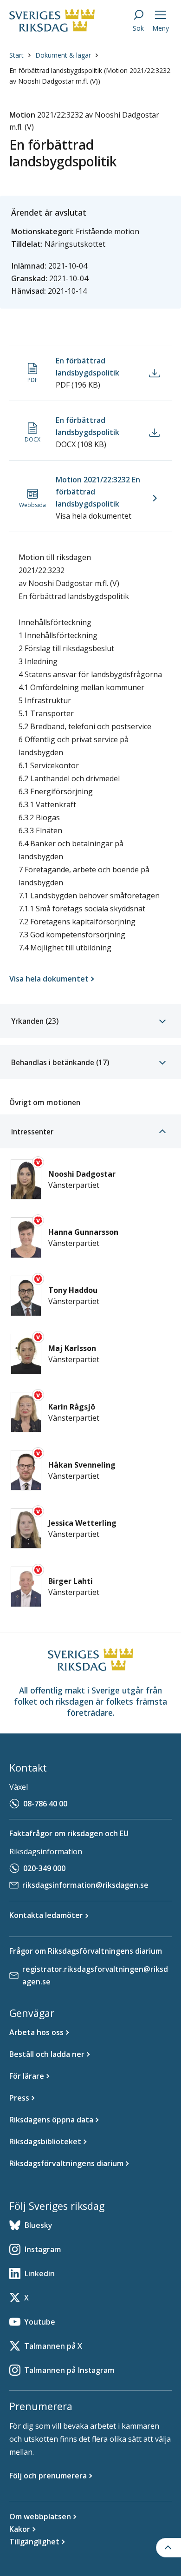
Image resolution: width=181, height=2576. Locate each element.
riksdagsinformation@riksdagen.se (85, 1885)
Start (16, 55)
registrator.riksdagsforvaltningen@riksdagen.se (95, 1975)
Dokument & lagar (63, 55)
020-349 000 (44, 1868)
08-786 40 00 (45, 1804)
